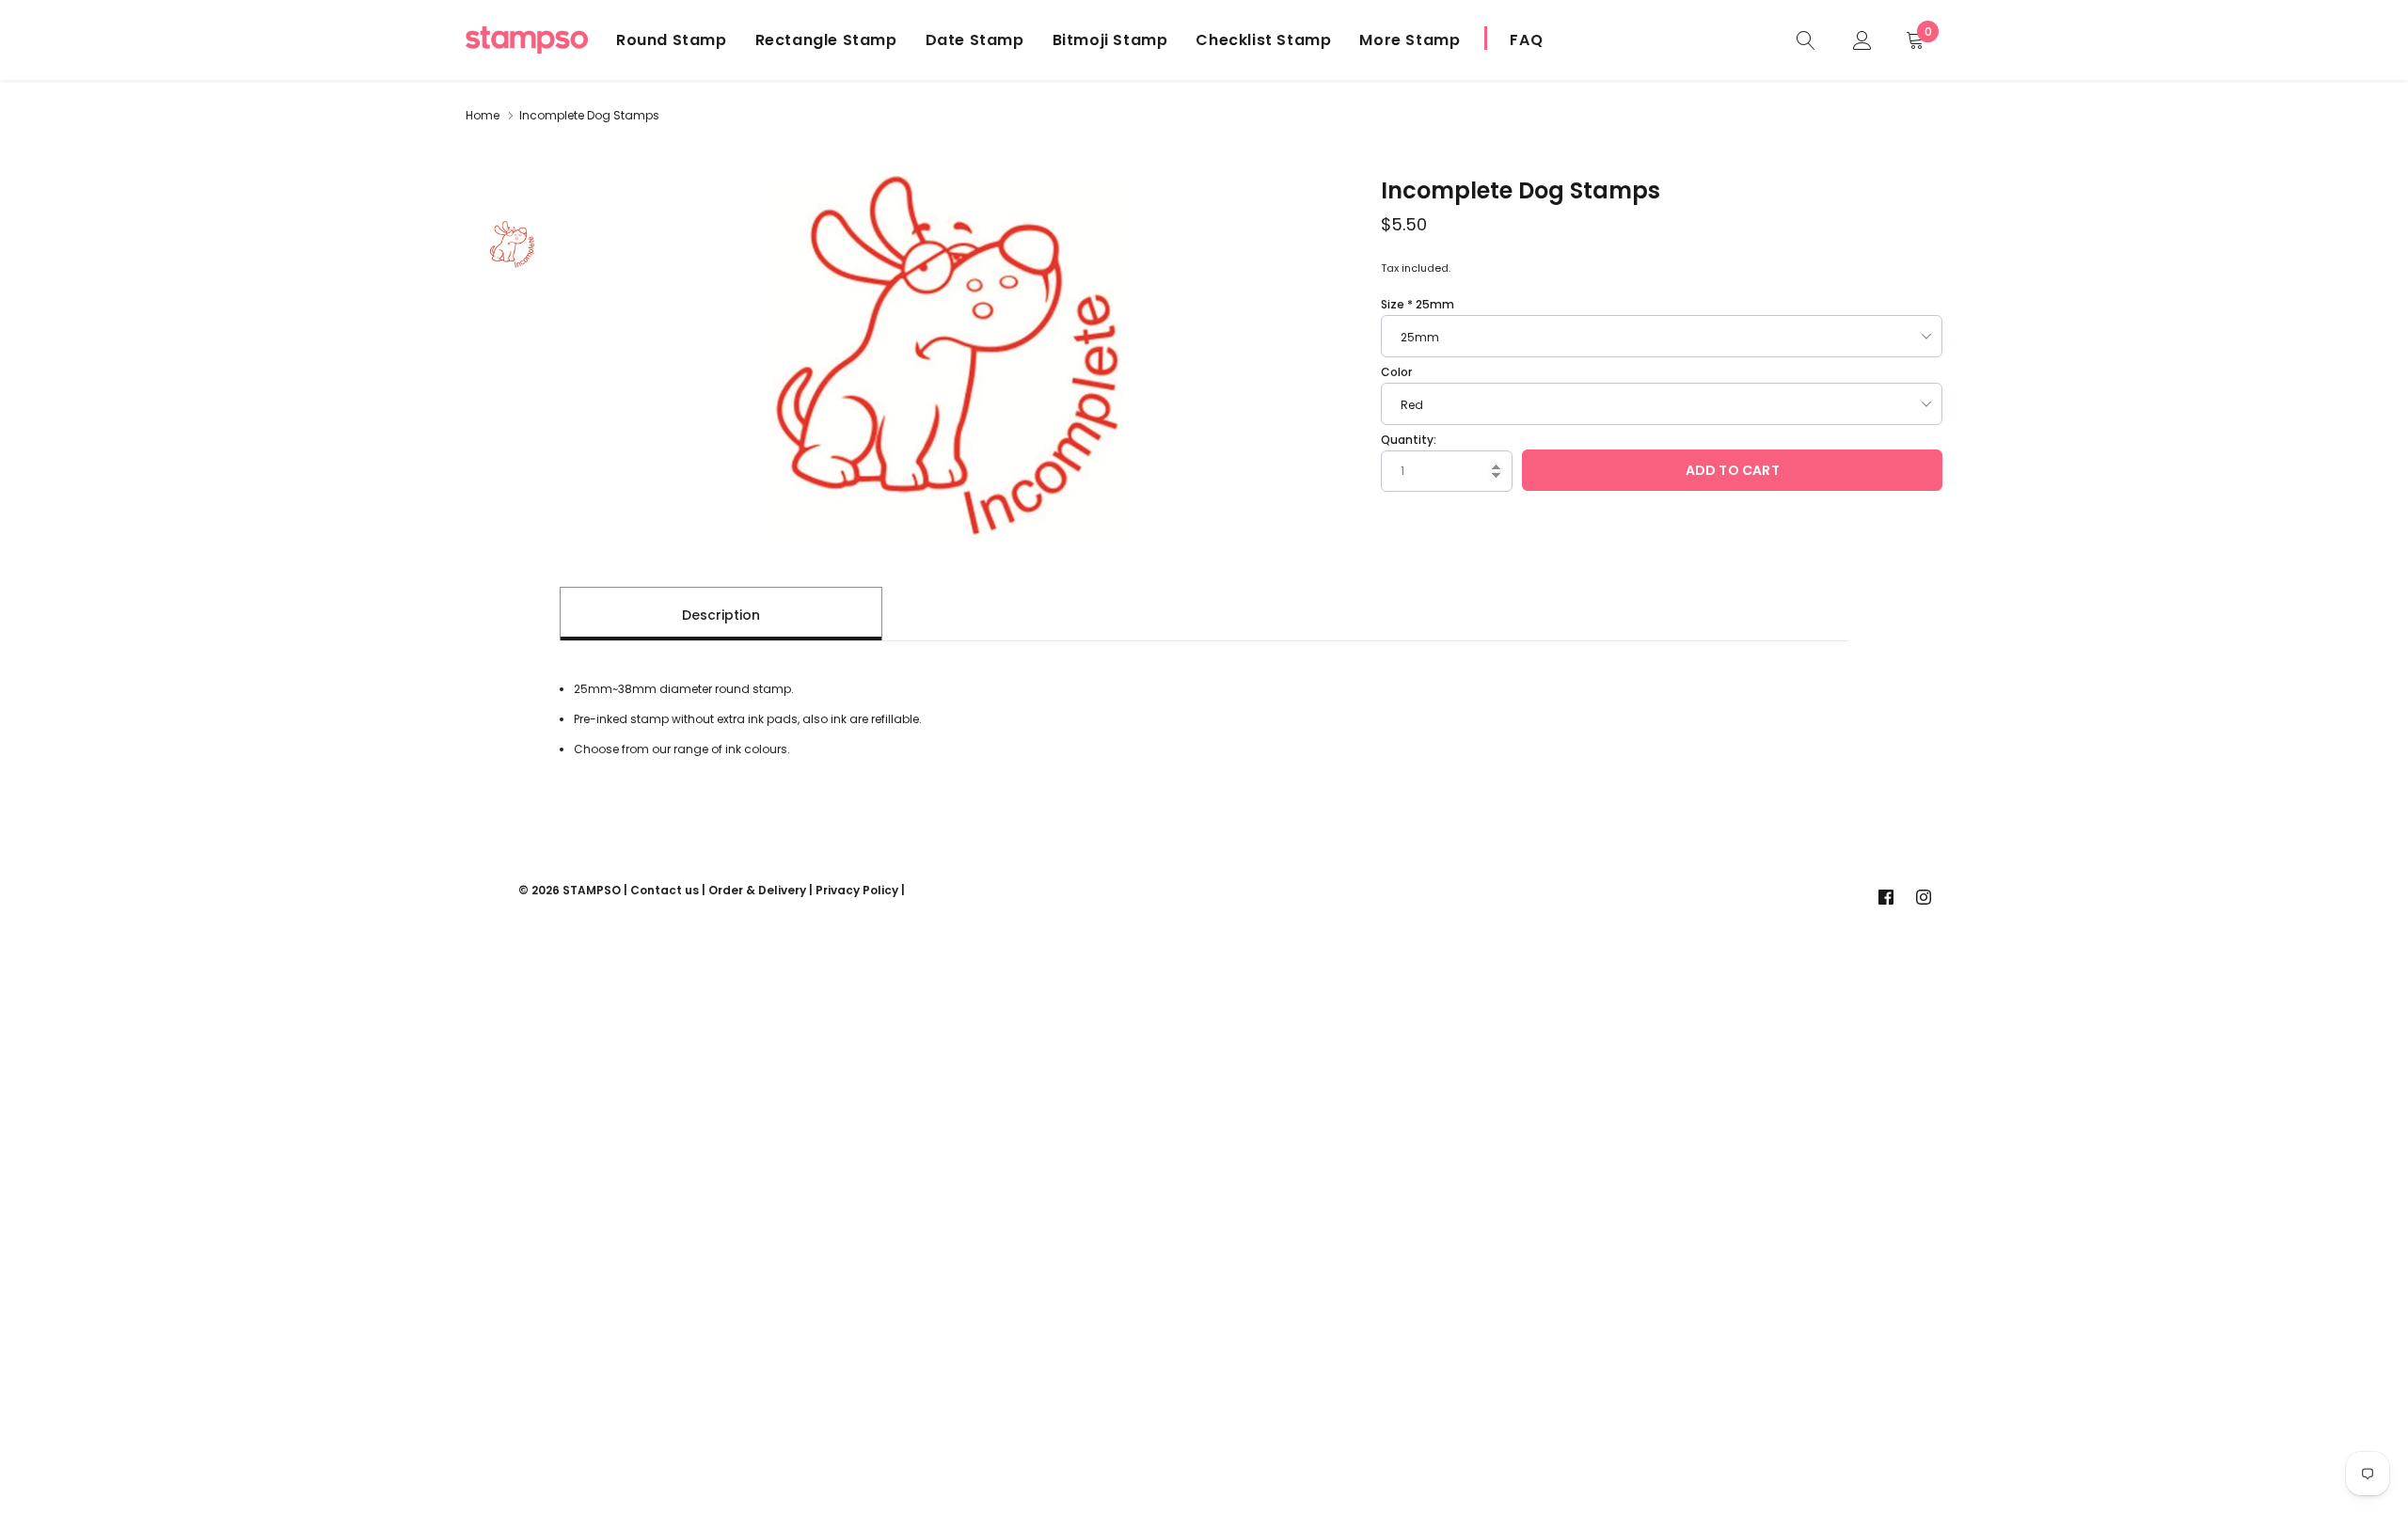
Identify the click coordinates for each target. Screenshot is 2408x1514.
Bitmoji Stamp (1110, 40)
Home (483, 115)
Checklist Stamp (1263, 40)
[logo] (527, 40)
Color (1396, 372)
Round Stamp (672, 40)
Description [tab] (721, 615)
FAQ (1526, 40)
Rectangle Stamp (826, 40)
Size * (1418, 304)
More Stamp (1410, 40)
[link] (1806, 39)
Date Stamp (975, 40)
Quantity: (1409, 440)
